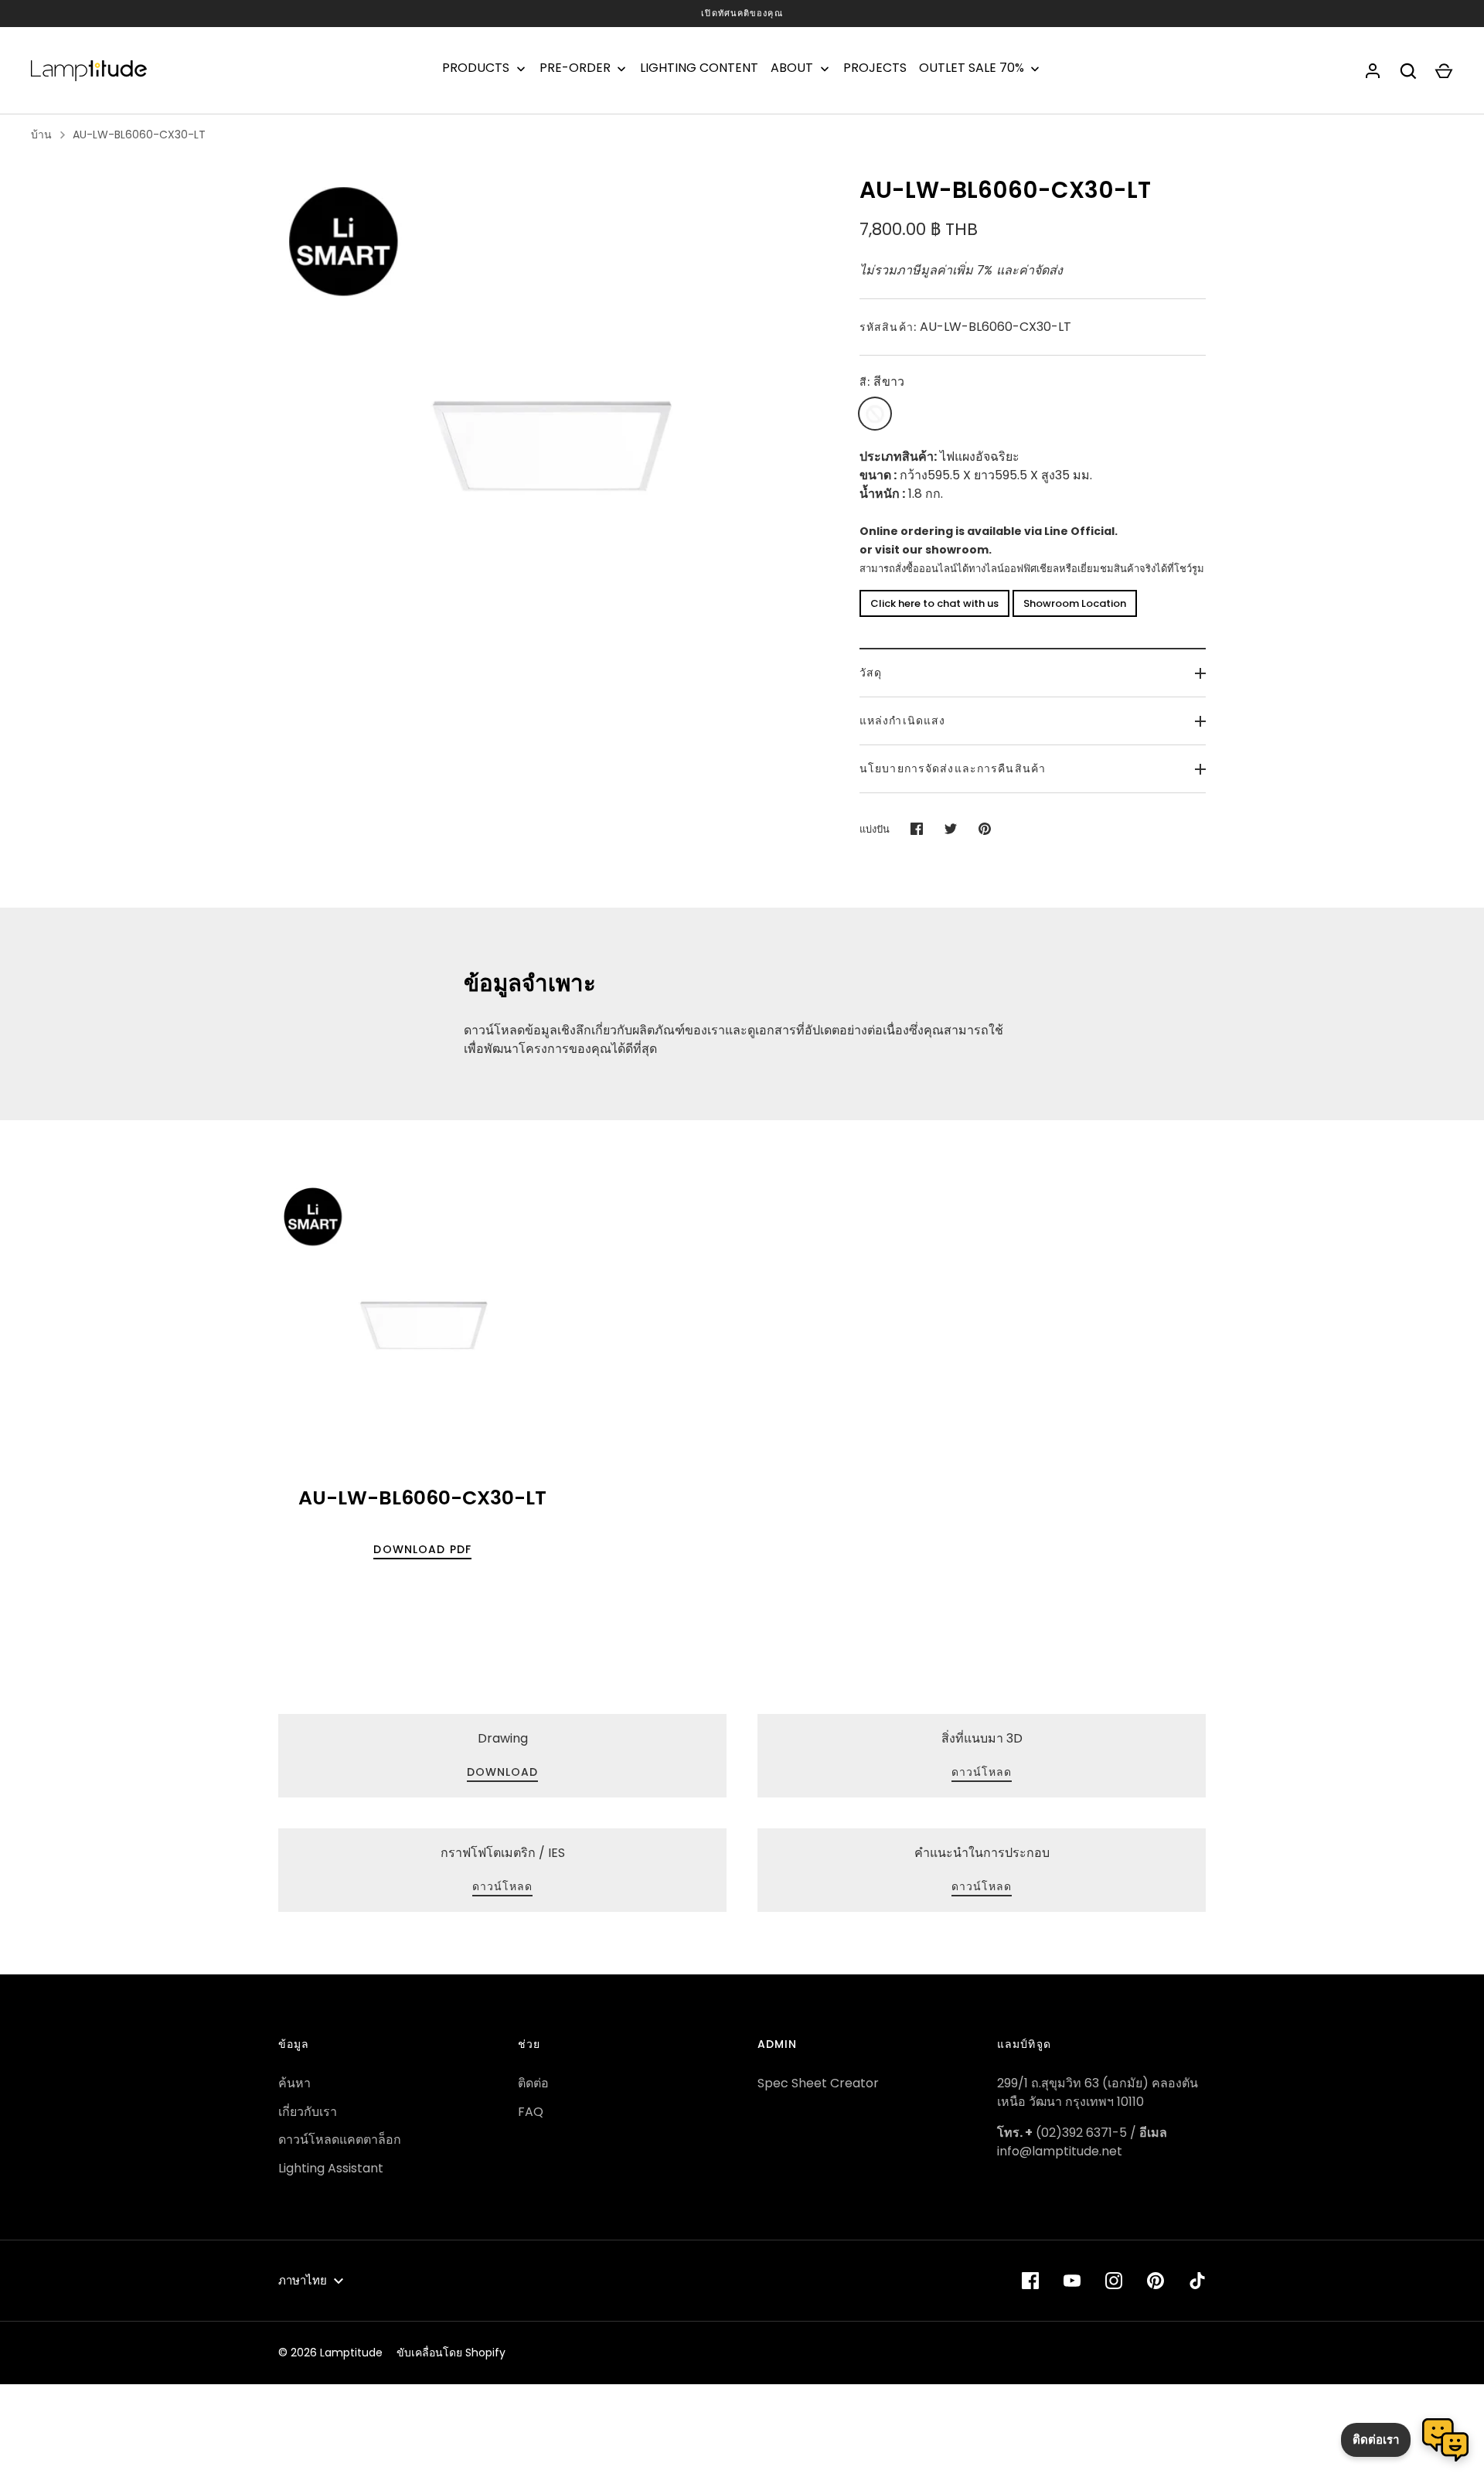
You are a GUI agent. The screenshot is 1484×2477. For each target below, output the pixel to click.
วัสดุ (871, 673)
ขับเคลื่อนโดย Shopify (451, 2353)
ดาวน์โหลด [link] (982, 1772)
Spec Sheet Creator (818, 2083)
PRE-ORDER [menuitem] (575, 68)
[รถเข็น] (1444, 71)
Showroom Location (1075, 603)
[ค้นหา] (1408, 71)
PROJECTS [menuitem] (875, 68)
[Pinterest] (1156, 2281)
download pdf (422, 1549)
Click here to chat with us (934, 603)
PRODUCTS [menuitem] (476, 68)
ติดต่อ (533, 2083)
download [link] (503, 1772)
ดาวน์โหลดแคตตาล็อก (340, 2140)
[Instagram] (1114, 2281)
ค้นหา (294, 2083)
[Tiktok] (1197, 2281)
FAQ (531, 2112)
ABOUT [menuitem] (792, 68)
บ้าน (41, 135)
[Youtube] (1072, 2281)
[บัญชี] (1373, 71)
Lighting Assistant (331, 2168)
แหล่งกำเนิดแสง (902, 721)
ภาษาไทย (303, 2280)
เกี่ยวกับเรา (308, 2112)
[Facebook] (1030, 2281)
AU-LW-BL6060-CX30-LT (139, 135)
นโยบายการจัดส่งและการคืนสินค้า (953, 768)
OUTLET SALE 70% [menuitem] (972, 68)
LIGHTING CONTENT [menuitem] (699, 68)
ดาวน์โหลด (503, 1886)
